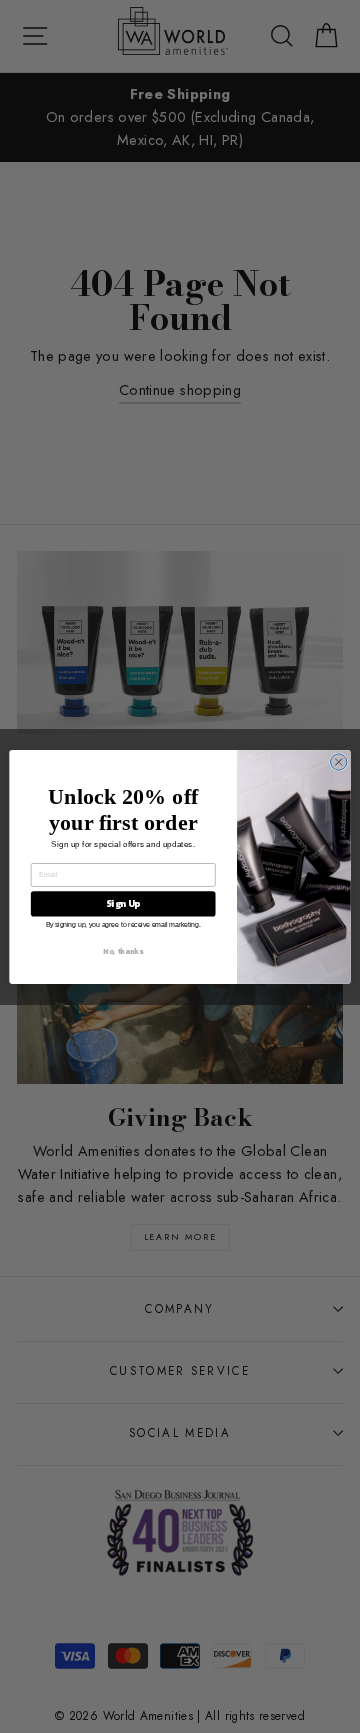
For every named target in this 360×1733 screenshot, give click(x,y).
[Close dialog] (339, 761)
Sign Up (123, 903)
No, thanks (122, 950)
